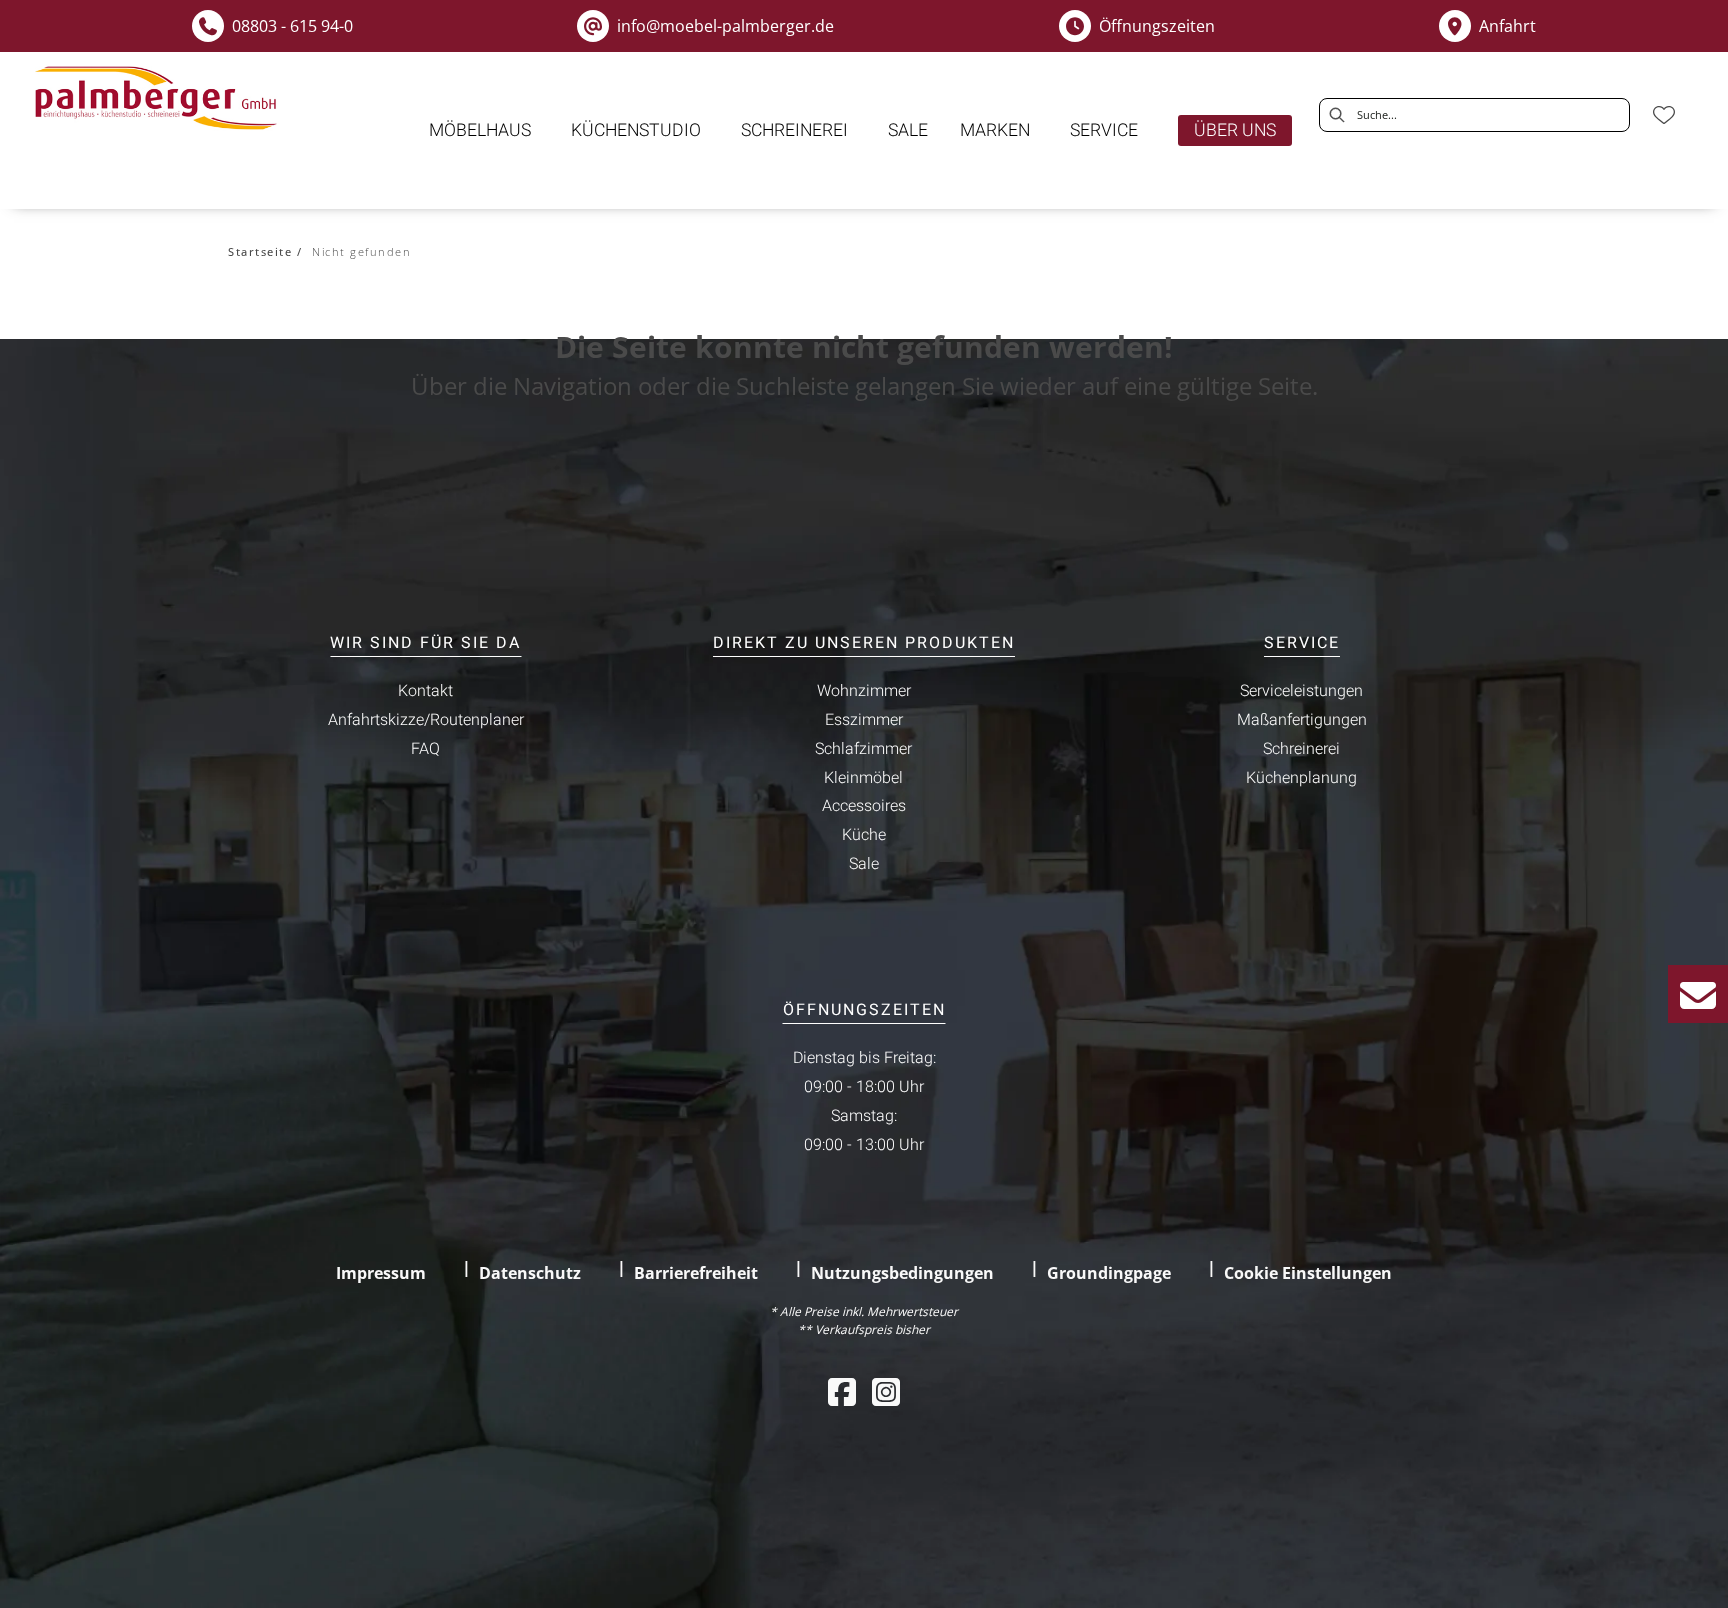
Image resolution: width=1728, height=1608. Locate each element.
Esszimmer (864, 720)
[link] (480, 130)
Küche (864, 835)
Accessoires (864, 806)
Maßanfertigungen (1302, 720)
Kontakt (425, 691)
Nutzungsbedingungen (902, 1273)
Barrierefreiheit (696, 1273)
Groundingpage (1109, 1273)
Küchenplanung (1301, 778)
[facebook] (842, 1391)
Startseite (260, 251)
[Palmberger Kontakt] (1698, 994)
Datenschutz (530, 1273)
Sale (864, 864)
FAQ (425, 749)
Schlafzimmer (863, 749)
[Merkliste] (1664, 115)
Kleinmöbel (863, 778)
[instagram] (886, 1391)
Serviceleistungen (1301, 691)
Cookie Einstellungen (1308, 1273)
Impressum (381, 1273)
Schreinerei (1301, 749)
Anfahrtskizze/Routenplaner (426, 720)
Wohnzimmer (864, 691)
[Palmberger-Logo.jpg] (159, 98)
